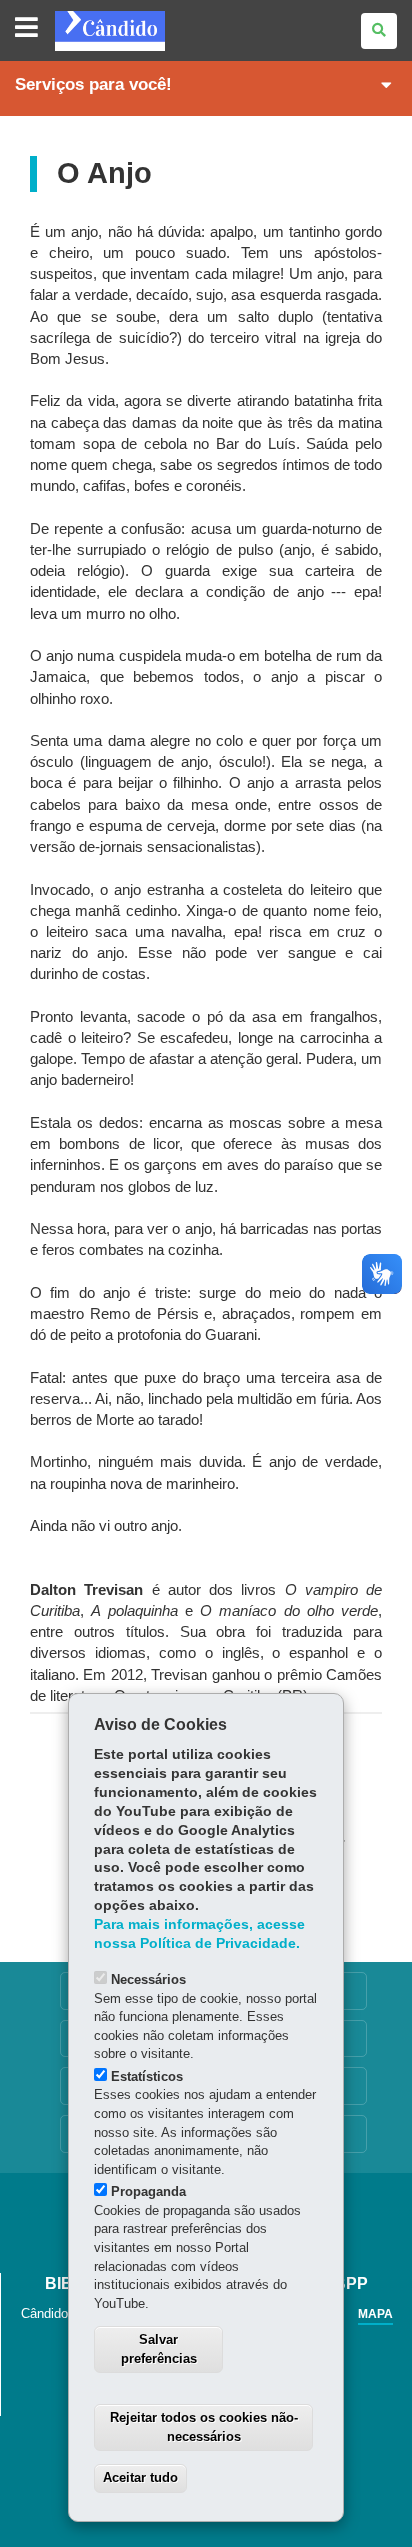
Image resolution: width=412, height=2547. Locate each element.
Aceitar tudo (140, 2477)
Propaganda (148, 2191)
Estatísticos (147, 2076)
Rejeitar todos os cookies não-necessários (204, 2427)
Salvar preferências (159, 2349)
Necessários (148, 1979)
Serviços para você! (93, 84)
